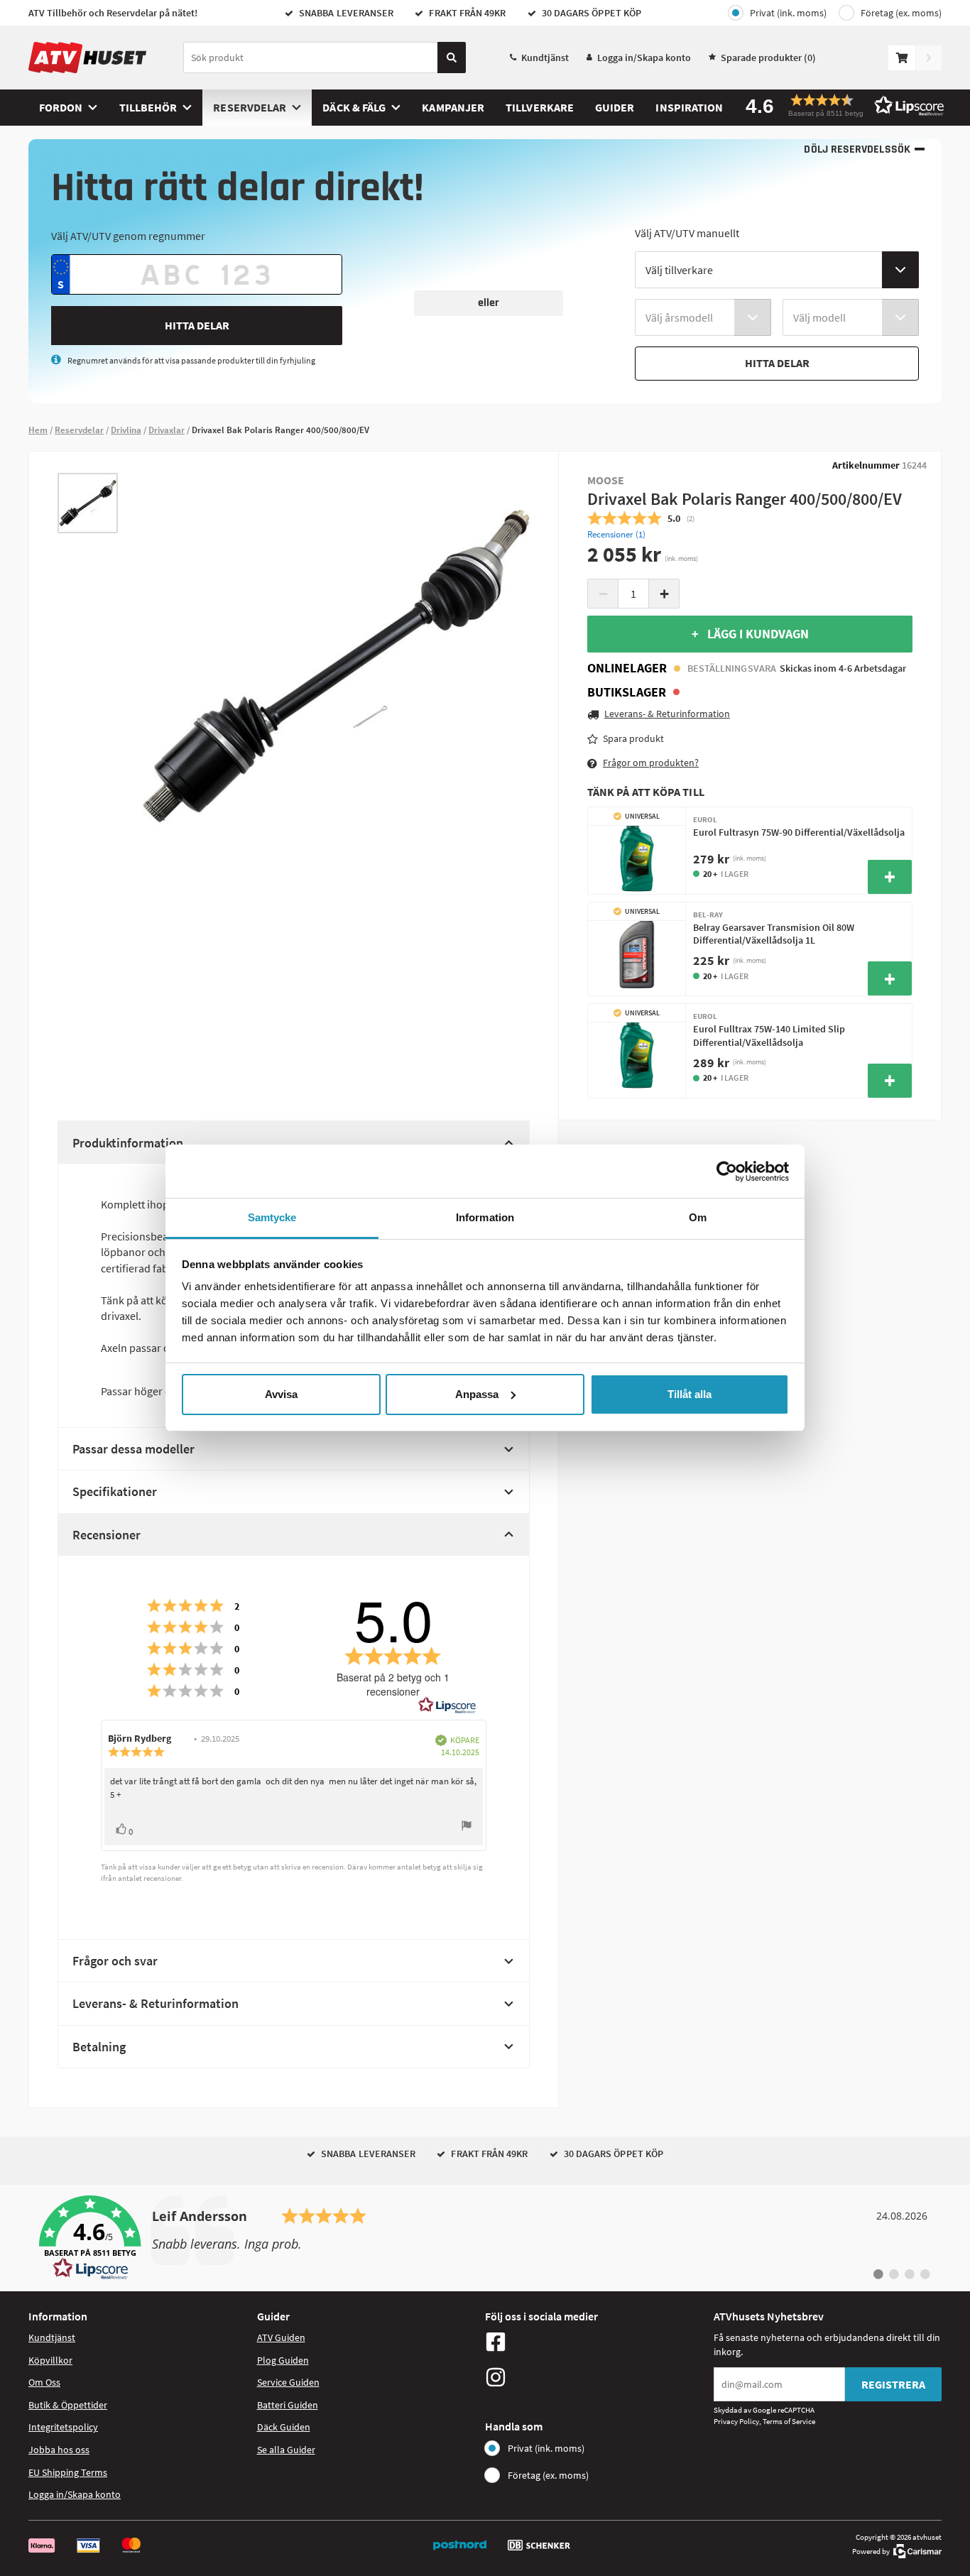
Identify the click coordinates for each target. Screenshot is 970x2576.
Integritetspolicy (63, 2427)
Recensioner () (616, 534)
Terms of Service (789, 2421)
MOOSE (606, 480)
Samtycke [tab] (272, 1217)
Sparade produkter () (768, 58)
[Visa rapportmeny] (467, 1827)
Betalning (99, 2047)
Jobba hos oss (59, 2450)
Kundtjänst (545, 58)
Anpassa (477, 1394)
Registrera (893, 2384)
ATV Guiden (281, 2337)
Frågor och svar (115, 1961)
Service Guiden (288, 2382)
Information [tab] (485, 1217)
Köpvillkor (50, 2360)
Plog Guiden (283, 2360)
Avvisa (281, 1394)
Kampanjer (453, 107)
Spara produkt (633, 738)
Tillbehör (148, 107)
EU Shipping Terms (68, 2472)
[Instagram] (596, 2377)
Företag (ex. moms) (901, 13)
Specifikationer (115, 1491)
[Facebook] (596, 2342)
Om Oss (44, 2382)
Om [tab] (698, 1217)
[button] (840, 105)
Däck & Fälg (354, 107)
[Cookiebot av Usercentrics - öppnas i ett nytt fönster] (727, 1172)
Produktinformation (128, 1143)
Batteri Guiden (288, 2405)
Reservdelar (250, 107)
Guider (615, 107)
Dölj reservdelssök (857, 149)
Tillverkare (540, 107)
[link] (485, 2238)
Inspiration (689, 107)
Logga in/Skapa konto (644, 58)
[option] (88, 503)
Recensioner (107, 1535)
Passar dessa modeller (133, 1449)
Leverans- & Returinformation (156, 2003)
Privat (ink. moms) (788, 13)
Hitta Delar (197, 325)
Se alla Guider (286, 2450)
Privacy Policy (736, 2421)
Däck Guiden (284, 2427)
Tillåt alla (690, 1394)
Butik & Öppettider (68, 2405)
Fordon (61, 107)
